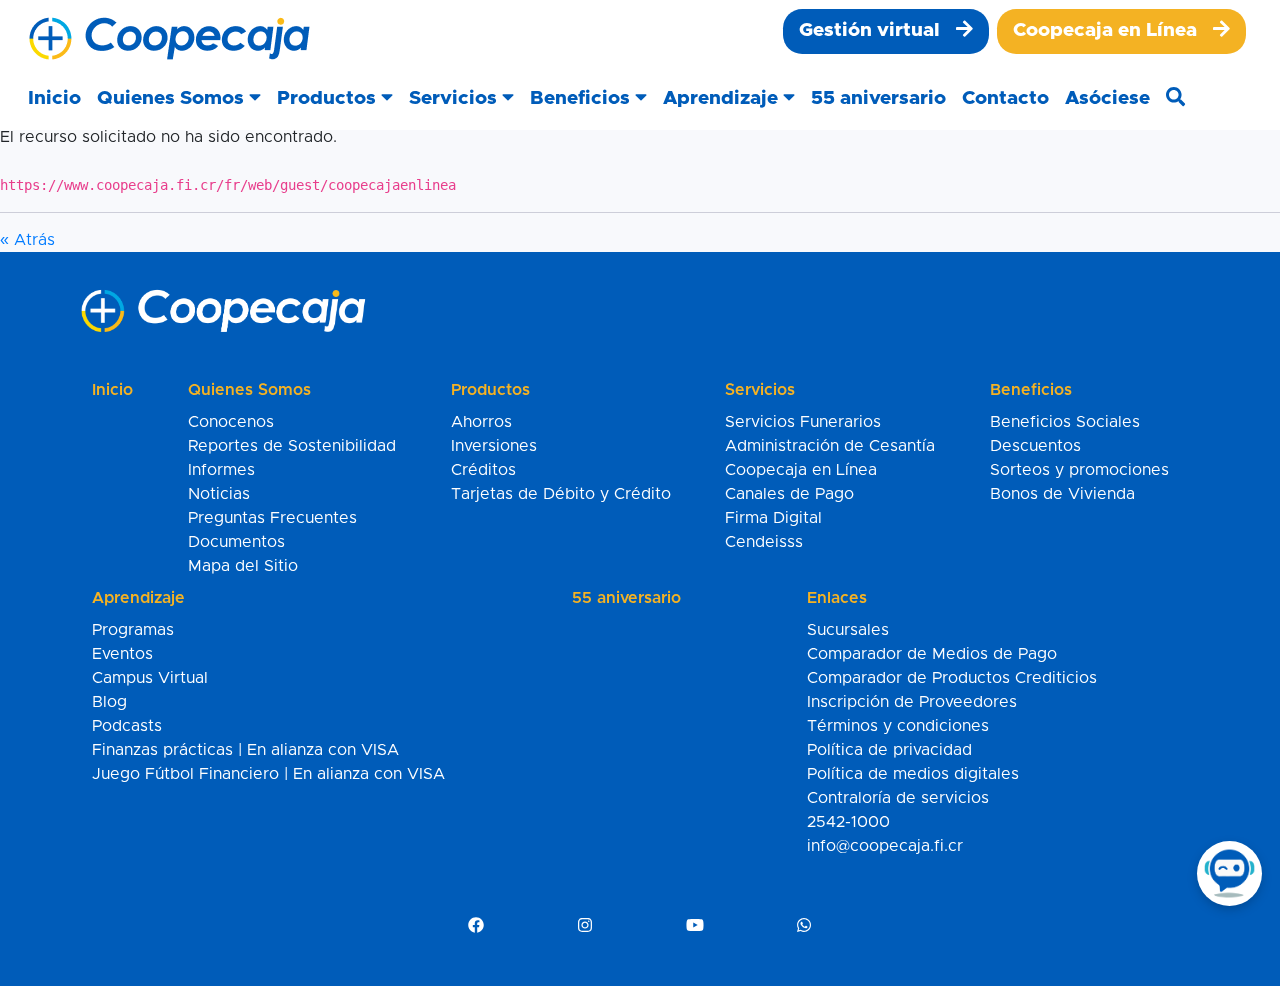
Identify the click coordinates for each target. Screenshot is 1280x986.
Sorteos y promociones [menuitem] (1079, 470)
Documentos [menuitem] (236, 542)
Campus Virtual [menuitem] (150, 678)
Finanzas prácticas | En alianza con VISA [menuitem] (245, 750)
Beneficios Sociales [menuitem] (1065, 422)
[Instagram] (585, 926)
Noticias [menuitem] (219, 494)
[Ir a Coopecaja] (169, 39)
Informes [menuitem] (221, 470)
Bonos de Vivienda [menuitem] (1062, 494)
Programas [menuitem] (133, 630)
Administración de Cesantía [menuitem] (830, 446)
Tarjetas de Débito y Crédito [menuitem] (561, 494)
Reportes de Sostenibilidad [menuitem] (292, 446)
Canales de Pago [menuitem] (789, 494)
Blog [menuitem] (109, 702)
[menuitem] (886, 31)
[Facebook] (476, 926)
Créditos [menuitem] (483, 470)
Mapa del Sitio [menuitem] (243, 566)
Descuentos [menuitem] (1035, 446)
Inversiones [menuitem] (494, 446)
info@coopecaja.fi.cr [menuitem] (885, 846)
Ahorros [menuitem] (481, 422)
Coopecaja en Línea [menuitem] (801, 470)
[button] (179, 99)
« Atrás (27, 240)
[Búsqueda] (1175, 99)
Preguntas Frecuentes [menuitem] (272, 518)
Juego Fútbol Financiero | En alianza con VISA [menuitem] (268, 774)
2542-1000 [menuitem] (848, 822)
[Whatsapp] (804, 926)
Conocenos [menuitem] (231, 422)
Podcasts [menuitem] (127, 726)
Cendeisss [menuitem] (764, 542)
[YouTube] (695, 926)
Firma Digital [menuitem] (773, 518)
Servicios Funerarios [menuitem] (803, 422)
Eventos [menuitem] (122, 654)
